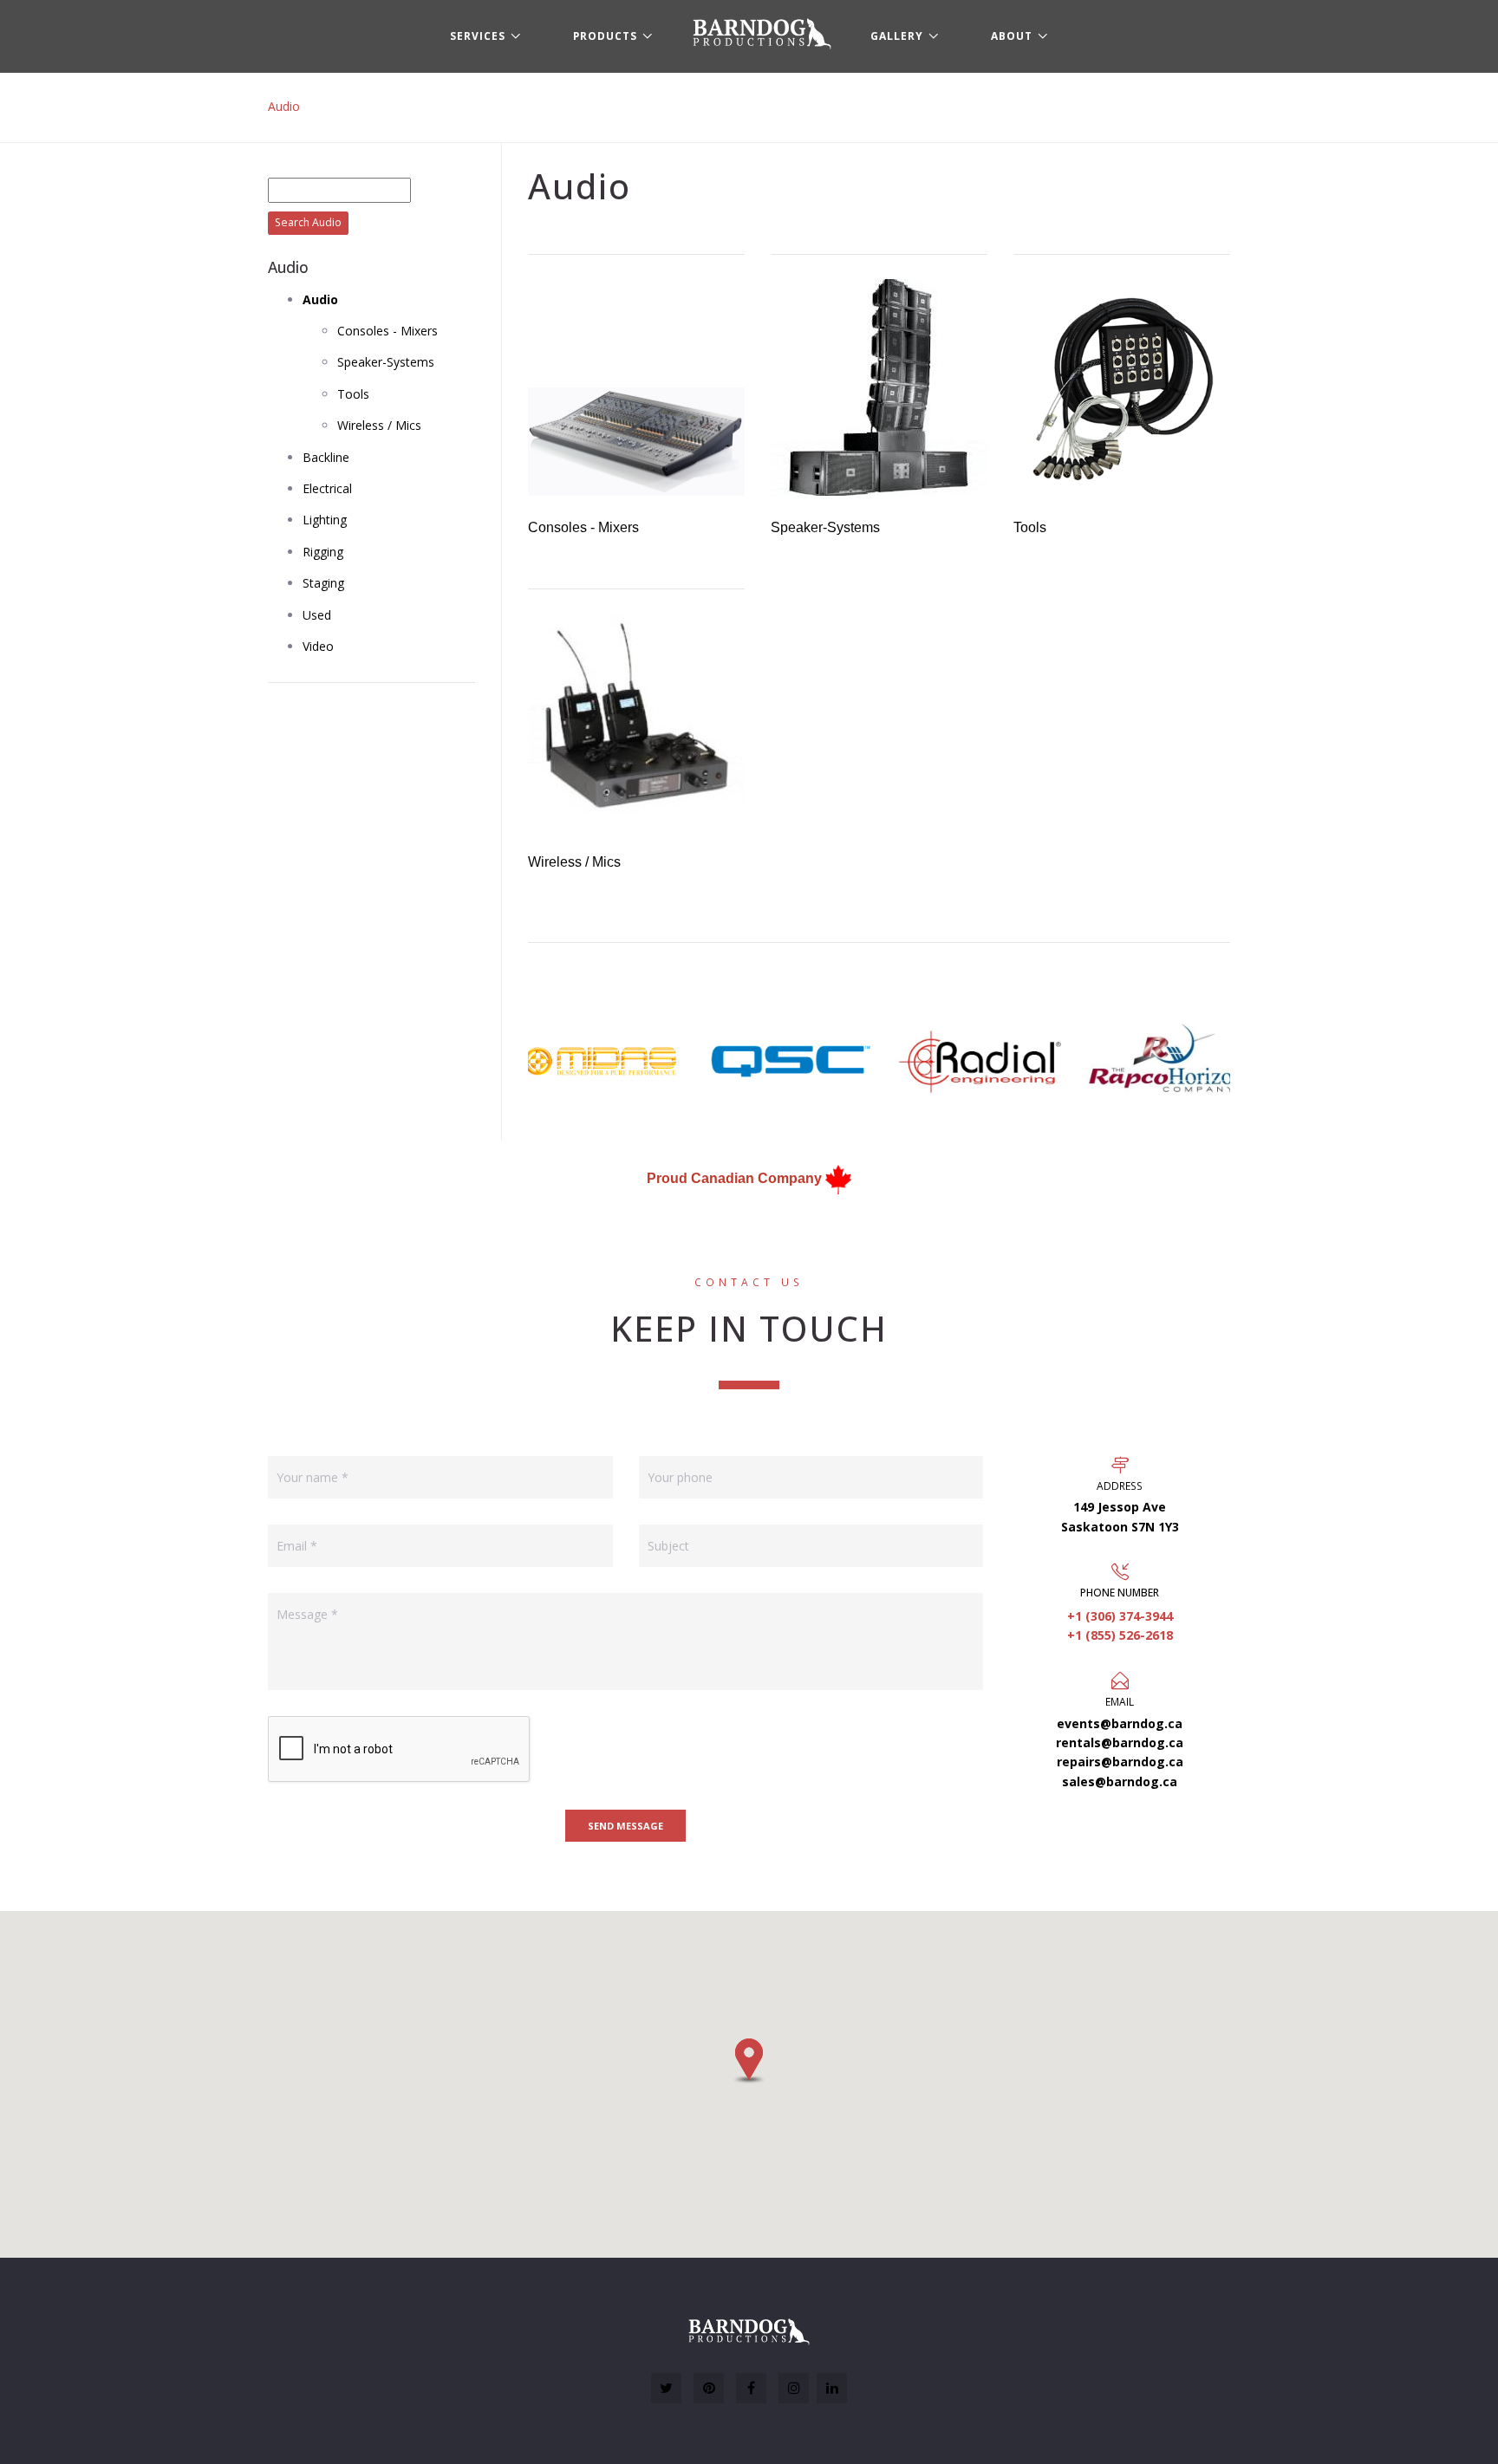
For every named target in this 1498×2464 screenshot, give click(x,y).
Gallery (897, 36)
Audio (284, 106)
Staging (323, 583)
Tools (353, 394)
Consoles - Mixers (388, 331)
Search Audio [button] (308, 222)
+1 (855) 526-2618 (1120, 1635)
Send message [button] (625, 1826)
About (1012, 36)
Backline (326, 457)
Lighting (325, 520)
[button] (749, 2061)
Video (318, 646)
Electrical (327, 488)
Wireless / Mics (379, 425)
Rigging (323, 552)
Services (478, 36)
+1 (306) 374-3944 (1120, 1616)
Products (605, 36)
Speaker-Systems (386, 362)
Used (317, 615)
